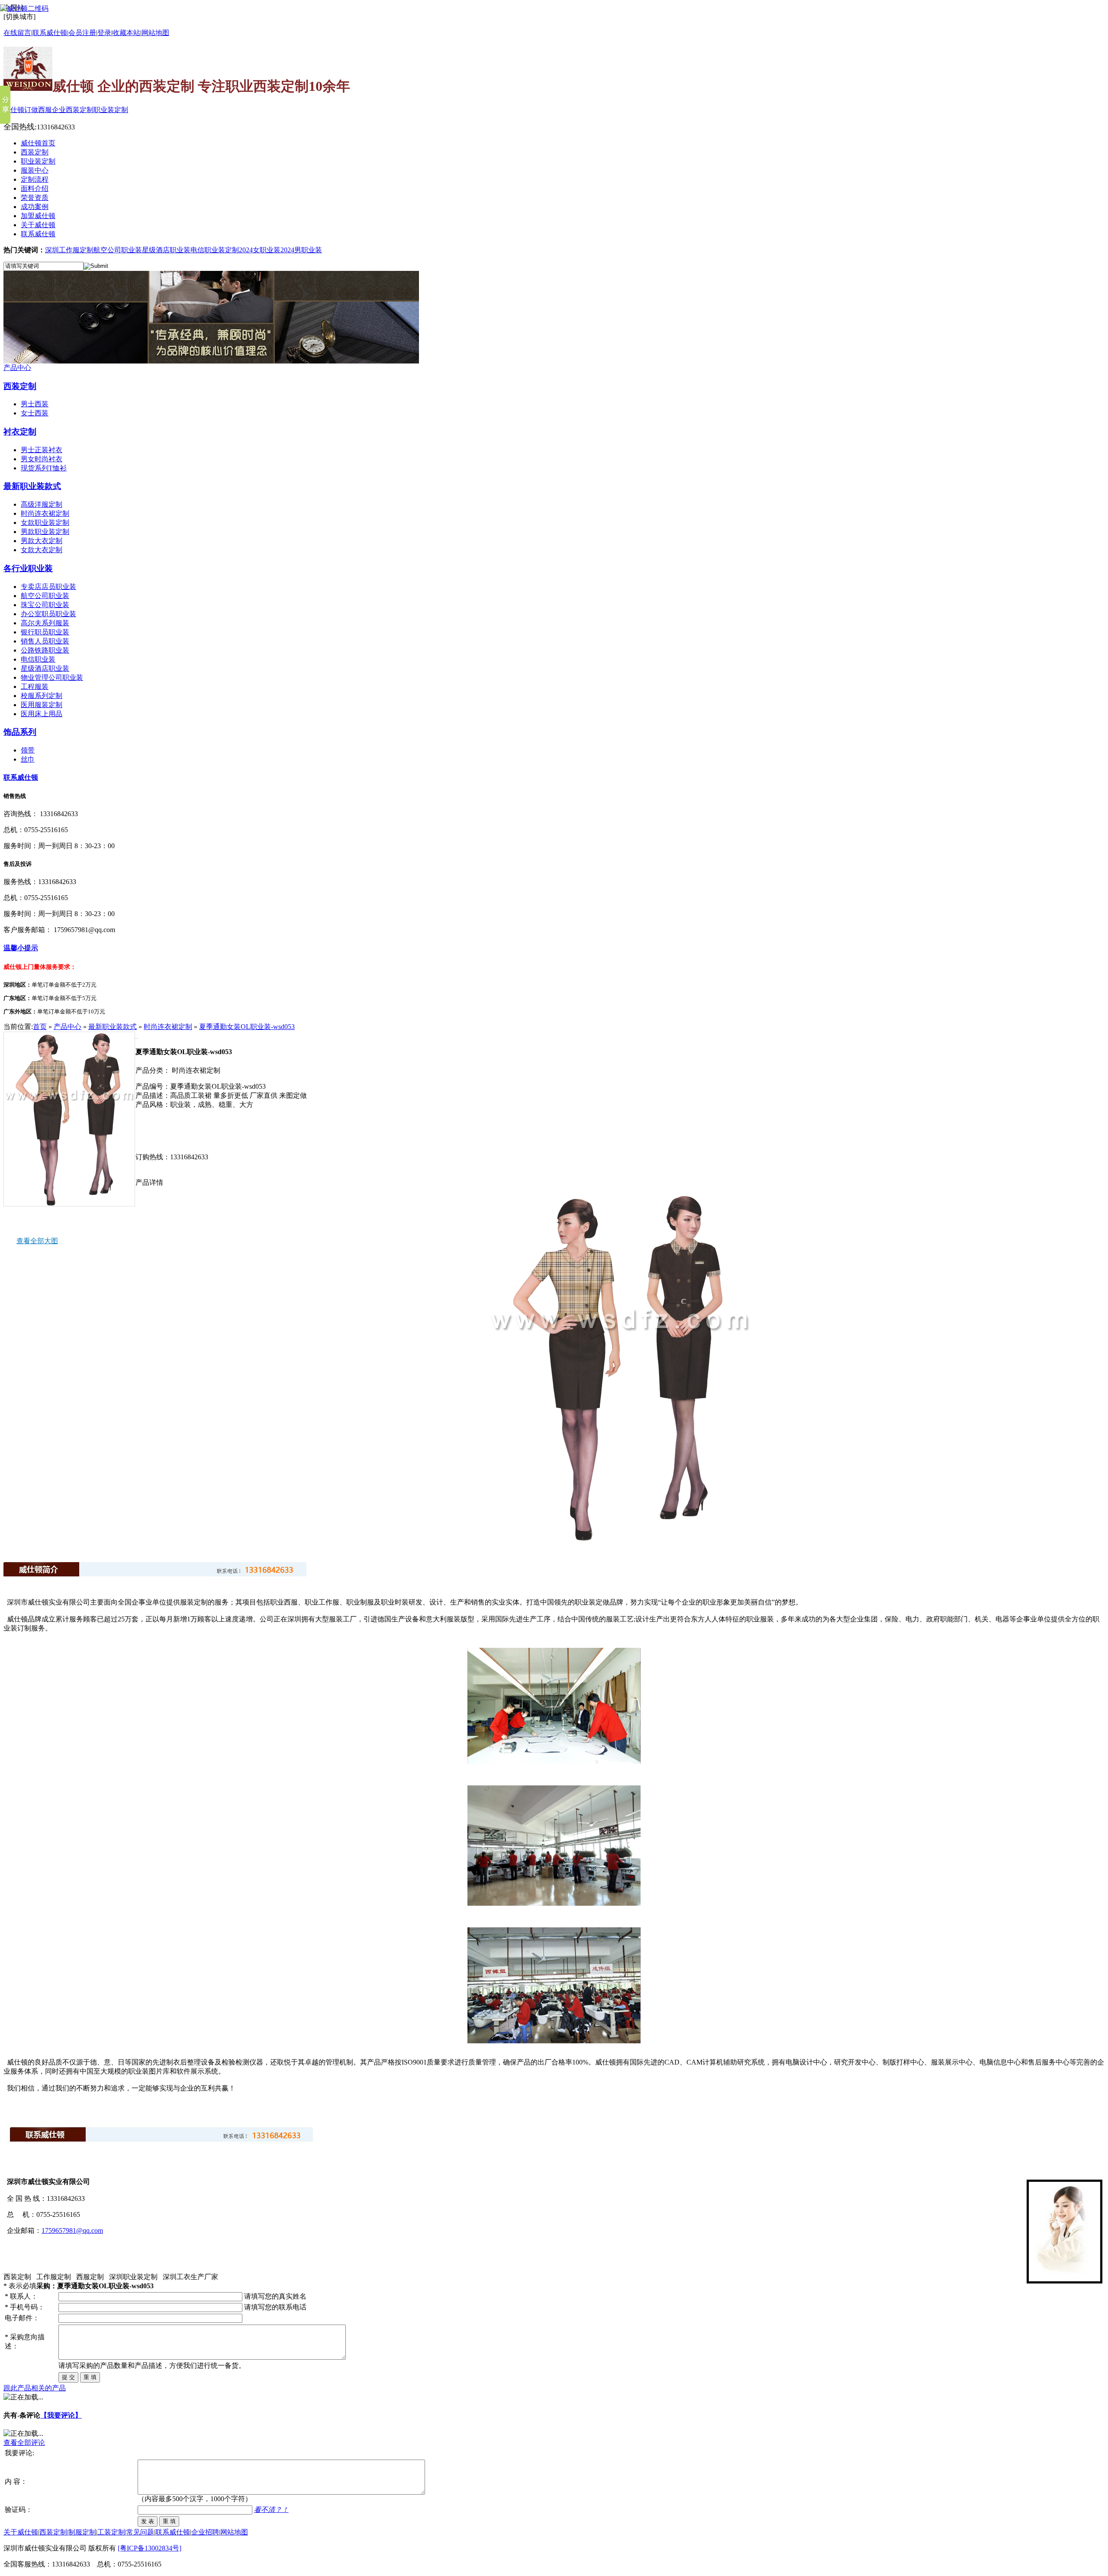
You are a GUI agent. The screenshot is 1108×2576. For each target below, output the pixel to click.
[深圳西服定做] (211, 361)
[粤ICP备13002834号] (150, 2548)
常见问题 (140, 2532)
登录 (104, 33)
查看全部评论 (24, 2443)
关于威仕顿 (21, 2532)
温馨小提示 (21, 948)
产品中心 (17, 368)
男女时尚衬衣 (42, 459)
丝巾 (28, 759)
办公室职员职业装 (48, 614)
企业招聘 (205, 2532)
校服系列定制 (42, 696)
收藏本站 (126, 33)
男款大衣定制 (42, 541)
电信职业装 (38, 659)
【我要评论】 (61, 2415)
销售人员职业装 (45, 641)
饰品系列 (20, 732)
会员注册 (82, 33)
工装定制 (111, 2532)
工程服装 (35, 687)
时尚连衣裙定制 (45, 513)
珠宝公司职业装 (45, 605)
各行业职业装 (28, 568)
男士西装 (35, 404)
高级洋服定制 (42, 504)
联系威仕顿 (21, 777)
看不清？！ (271, 2510)
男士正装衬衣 (42, 450)
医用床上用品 (42, 714)
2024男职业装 (301, 250)
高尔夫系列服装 (45, 623)
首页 (40, 1027)
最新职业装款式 (32, 486)
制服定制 (82, 2532)
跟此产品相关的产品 (35, 2388)
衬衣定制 (20, 432)
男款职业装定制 (45, 532)
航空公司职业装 (118, 250)
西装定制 (20, 386)
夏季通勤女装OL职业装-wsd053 (247, 1027)
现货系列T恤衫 (44, 468)
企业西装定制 (73, 110)
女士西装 (35, 413)
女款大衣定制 (42, 550)
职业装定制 (111, 110)
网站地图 (155, 33)
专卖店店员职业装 (48, 587)
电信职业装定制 (215, 250)
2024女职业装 (260, 250)
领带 (28, 750)
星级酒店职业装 (166, 250)
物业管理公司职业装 (52, 677)
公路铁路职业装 (45, 650)
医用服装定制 (42, 705)
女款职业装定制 (45, 523)
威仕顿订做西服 (28, 110)
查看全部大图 (37, 1241)
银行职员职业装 (45, 632)
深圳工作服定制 (69, 250)
